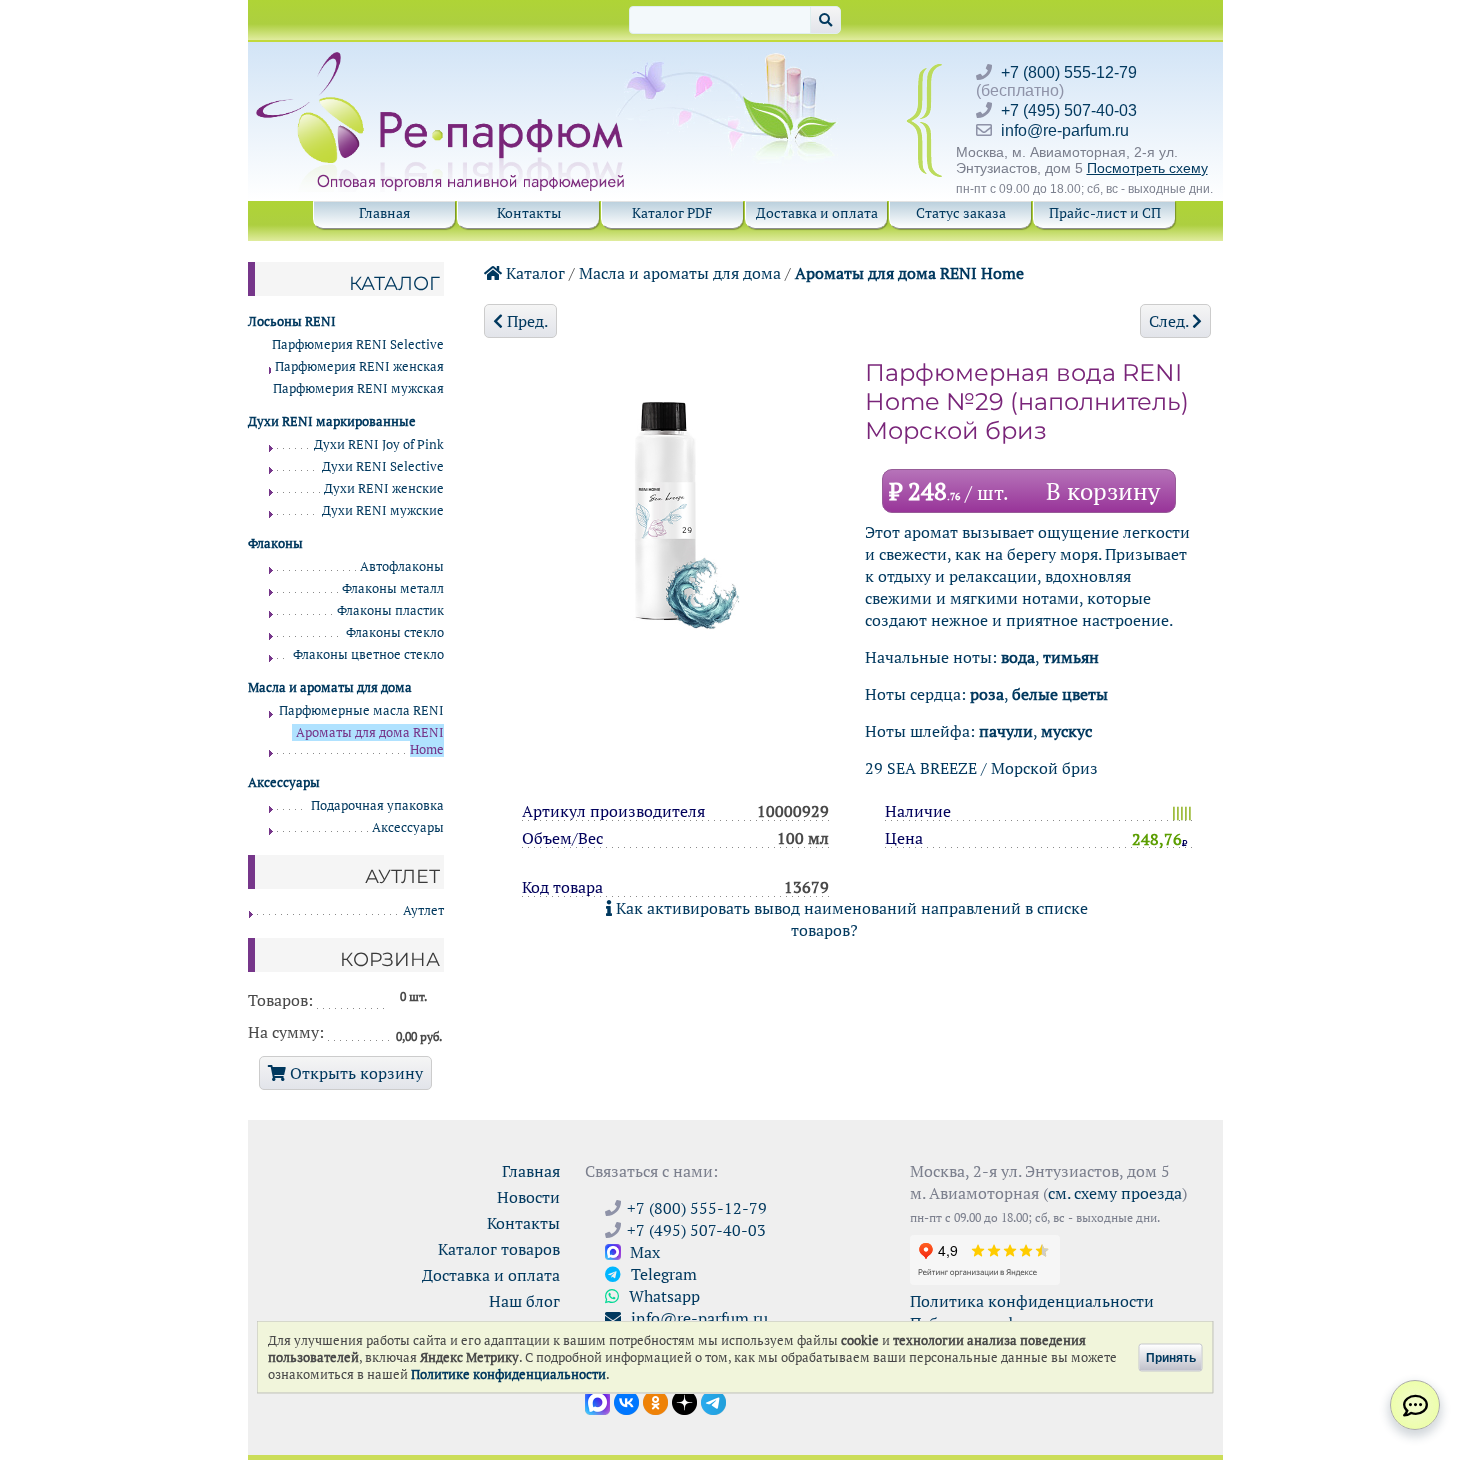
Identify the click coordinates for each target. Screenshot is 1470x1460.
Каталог (533, 273)
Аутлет (423, 910)
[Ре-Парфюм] (442, 63)
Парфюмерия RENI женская (359, 366)
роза (987, 694)
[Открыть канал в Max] (597, 1401)
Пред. (525, 321)
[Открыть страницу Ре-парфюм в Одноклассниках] (655, 1401)
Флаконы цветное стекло (368, 654)
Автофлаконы (402, 566)
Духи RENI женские (384, 488)
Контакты (529, 212)
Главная (384, 212)
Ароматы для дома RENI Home (909, 273)
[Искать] (825, 20)
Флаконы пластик (390, 610)
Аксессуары (408, 827)
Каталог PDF (672, 212)
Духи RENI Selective (383, 466)
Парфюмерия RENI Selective (358, 344)
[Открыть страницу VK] (626, 1401)
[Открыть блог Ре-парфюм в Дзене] (684, 1401)
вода (1018, 657)
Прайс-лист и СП (1105, 212)
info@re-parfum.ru (1065, 130)
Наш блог (524, 1301)
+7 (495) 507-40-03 (1069, 110)
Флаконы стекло (395, 632)
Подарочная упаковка (377, 805)
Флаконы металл (393, 588)
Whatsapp (662, 1296)
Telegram (662, 1274)
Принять (1171, 1357)
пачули (1006, 731)
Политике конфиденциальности (508, 1374)
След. (1170, 321)
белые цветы (1060, 694)
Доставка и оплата (817, 212)
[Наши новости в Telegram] (713, 1401)
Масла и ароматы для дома (680, 273)
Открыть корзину (354, 1073)
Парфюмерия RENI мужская (358, 388)
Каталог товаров (499, 1249)
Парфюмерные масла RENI (361, 710)
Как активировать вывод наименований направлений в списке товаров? (850, 919)
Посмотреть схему (1147, 168)
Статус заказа (961, 212)
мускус (1066, 731)
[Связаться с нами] (1415, 1405)
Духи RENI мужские (383, 510)
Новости (528, 1197)
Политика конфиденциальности (1032, 1301)
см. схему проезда (1115, 1193)
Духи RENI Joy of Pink (379, 444)
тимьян (1071, 657)
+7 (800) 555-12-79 (1069, 72)
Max (643, 1252)
